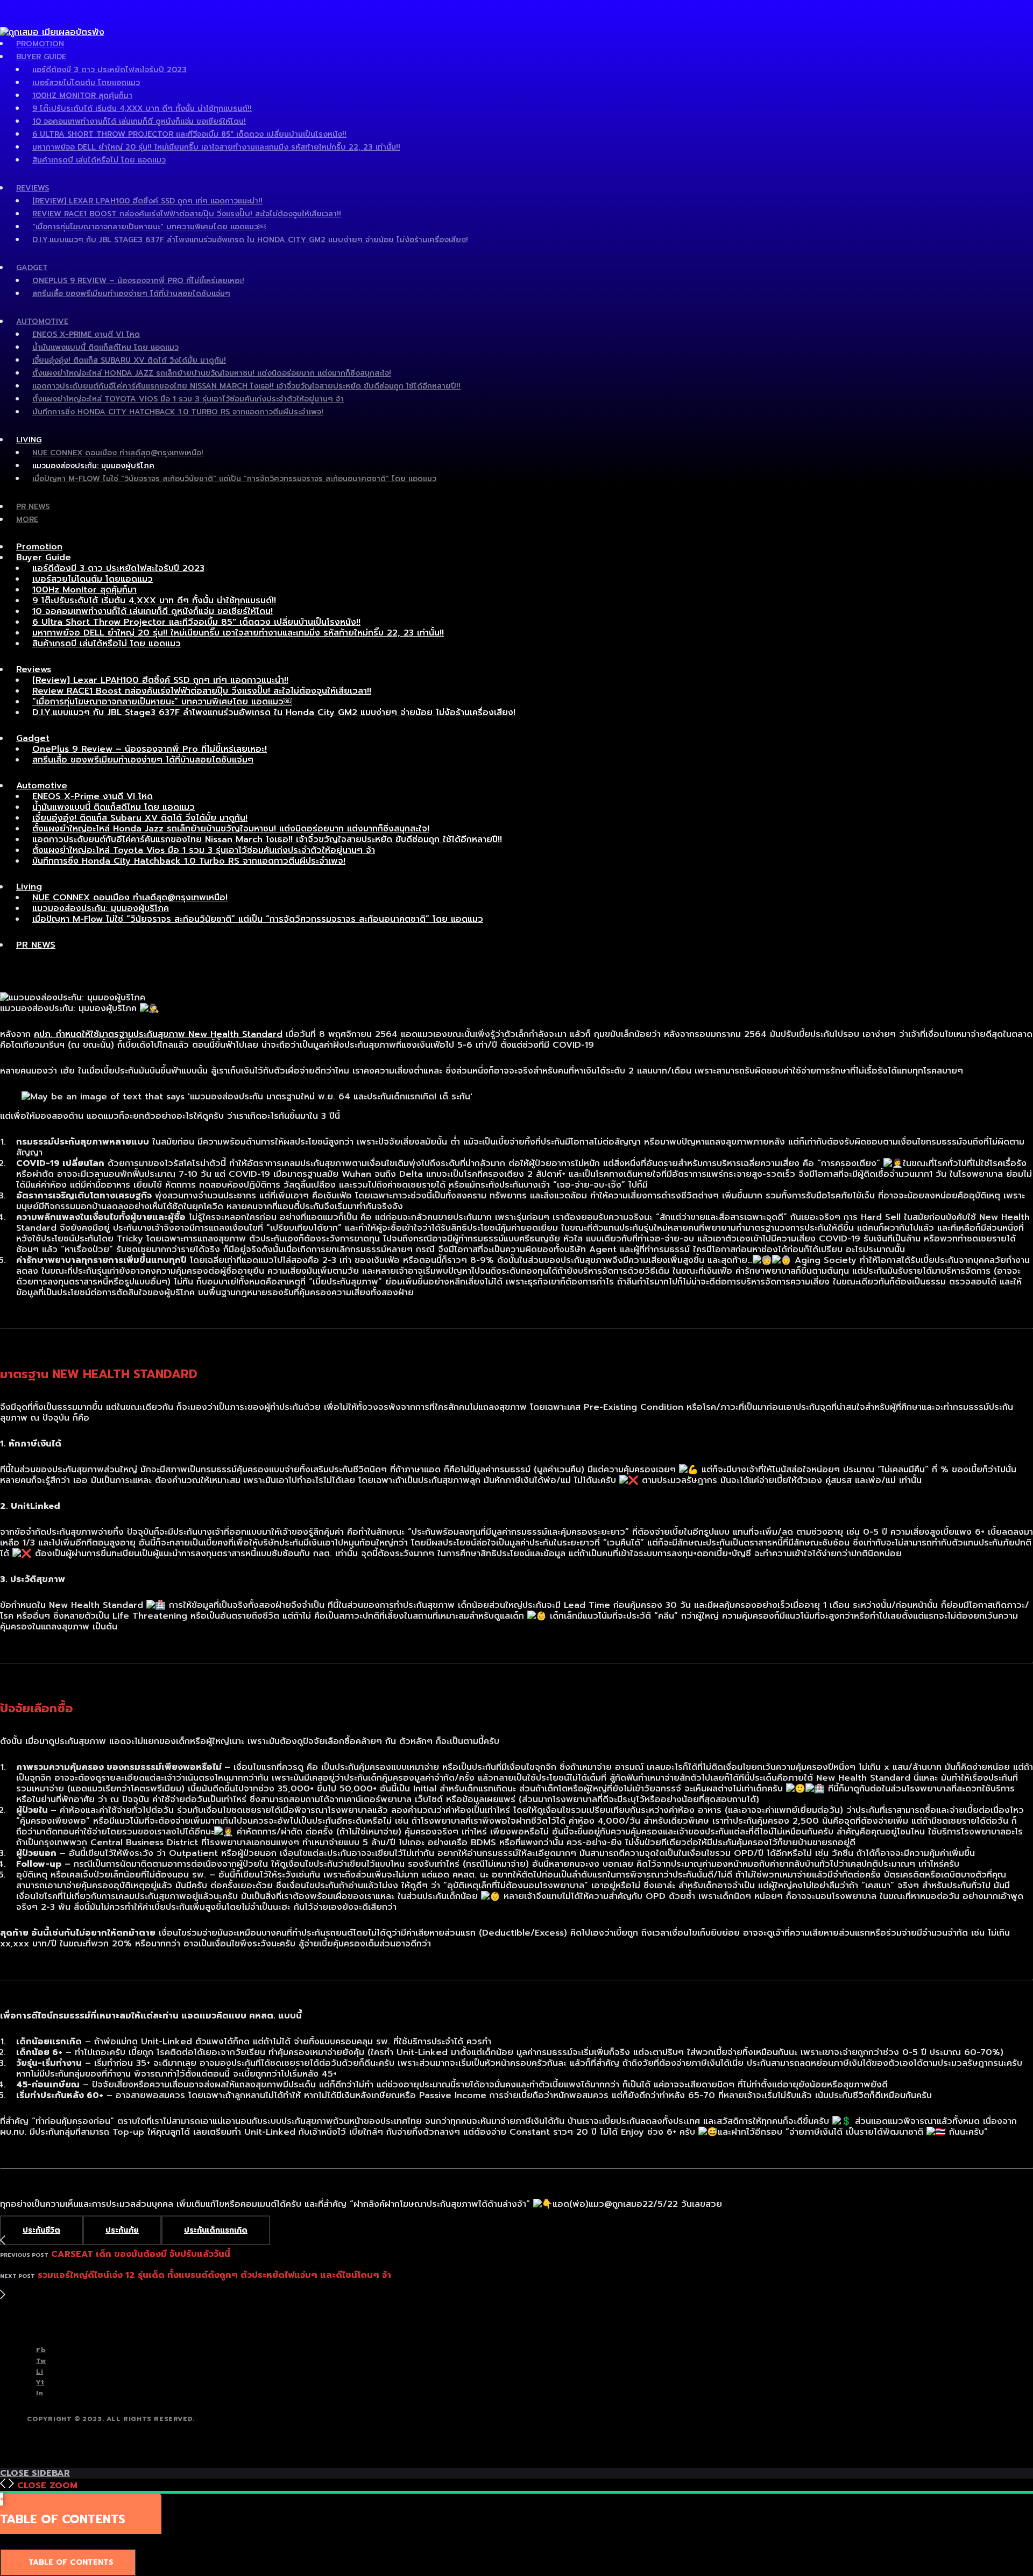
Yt (40, 2382)
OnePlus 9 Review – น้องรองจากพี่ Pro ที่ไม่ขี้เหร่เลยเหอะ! (138, 281)
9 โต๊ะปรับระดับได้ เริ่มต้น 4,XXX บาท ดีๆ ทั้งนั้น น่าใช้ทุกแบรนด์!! (142, 108)
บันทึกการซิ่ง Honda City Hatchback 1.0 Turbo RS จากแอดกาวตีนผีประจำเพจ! (178, 412)
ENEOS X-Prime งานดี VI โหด (86, 334)
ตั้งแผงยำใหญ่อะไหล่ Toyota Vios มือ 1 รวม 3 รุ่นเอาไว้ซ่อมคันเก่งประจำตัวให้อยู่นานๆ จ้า (188, 399)
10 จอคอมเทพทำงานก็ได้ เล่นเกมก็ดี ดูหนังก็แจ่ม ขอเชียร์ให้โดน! (139, 121)
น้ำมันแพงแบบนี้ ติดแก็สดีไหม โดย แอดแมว (105, 347)
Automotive (42, 322)
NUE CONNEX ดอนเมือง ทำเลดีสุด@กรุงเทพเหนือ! (118, 453)
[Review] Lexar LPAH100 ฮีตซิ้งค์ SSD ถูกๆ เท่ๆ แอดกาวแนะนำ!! (147, 201)
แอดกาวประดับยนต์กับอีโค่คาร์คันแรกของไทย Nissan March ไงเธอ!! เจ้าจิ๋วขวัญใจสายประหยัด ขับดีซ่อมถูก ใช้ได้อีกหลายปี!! (246, 386)
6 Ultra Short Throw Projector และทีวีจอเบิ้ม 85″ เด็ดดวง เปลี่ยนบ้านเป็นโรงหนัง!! (189, 134)
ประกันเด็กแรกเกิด (216, 2230)
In (40, 2393)
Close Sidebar (35, 2473)
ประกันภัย (122, 2230)
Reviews (33, 188)
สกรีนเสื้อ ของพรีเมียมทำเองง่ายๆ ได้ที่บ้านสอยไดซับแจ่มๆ (131, 294)
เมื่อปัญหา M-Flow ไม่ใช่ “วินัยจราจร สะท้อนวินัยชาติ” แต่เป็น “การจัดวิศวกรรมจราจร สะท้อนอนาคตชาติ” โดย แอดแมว (234, 479)
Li (40, 2372)
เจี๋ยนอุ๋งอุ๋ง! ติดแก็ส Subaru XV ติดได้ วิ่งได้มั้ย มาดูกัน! (129, 360)
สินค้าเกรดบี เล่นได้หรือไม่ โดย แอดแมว (99, 160)
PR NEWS (33, 507)
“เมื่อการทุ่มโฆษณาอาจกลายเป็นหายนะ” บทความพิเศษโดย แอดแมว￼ (149, 227)
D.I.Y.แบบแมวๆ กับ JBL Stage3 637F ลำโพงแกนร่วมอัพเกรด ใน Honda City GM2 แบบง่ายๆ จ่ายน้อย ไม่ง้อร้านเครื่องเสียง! (250, 240)
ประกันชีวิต (41, 2230)
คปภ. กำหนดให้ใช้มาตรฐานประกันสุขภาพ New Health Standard (158, 1034)
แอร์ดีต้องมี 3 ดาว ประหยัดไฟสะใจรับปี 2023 (109, 70)
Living (29, 440)
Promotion (40, 44)
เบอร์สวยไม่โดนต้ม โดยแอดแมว (86, 83)
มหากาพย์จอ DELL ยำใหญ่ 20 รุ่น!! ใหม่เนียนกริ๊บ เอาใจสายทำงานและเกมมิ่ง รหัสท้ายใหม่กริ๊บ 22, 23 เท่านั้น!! (216, 147)
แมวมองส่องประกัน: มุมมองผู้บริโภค (93, 466)
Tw (41, 2361)
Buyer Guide (41, 57)
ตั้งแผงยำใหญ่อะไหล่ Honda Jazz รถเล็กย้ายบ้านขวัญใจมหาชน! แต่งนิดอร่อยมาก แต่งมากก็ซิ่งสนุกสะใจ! (212, 373)
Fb (41, 2350)
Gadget (32, 268)
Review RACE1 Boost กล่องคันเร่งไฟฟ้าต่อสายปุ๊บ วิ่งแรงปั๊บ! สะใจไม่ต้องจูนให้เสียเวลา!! (187, 214)
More (27, 520)
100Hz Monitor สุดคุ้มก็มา (82, 96)
